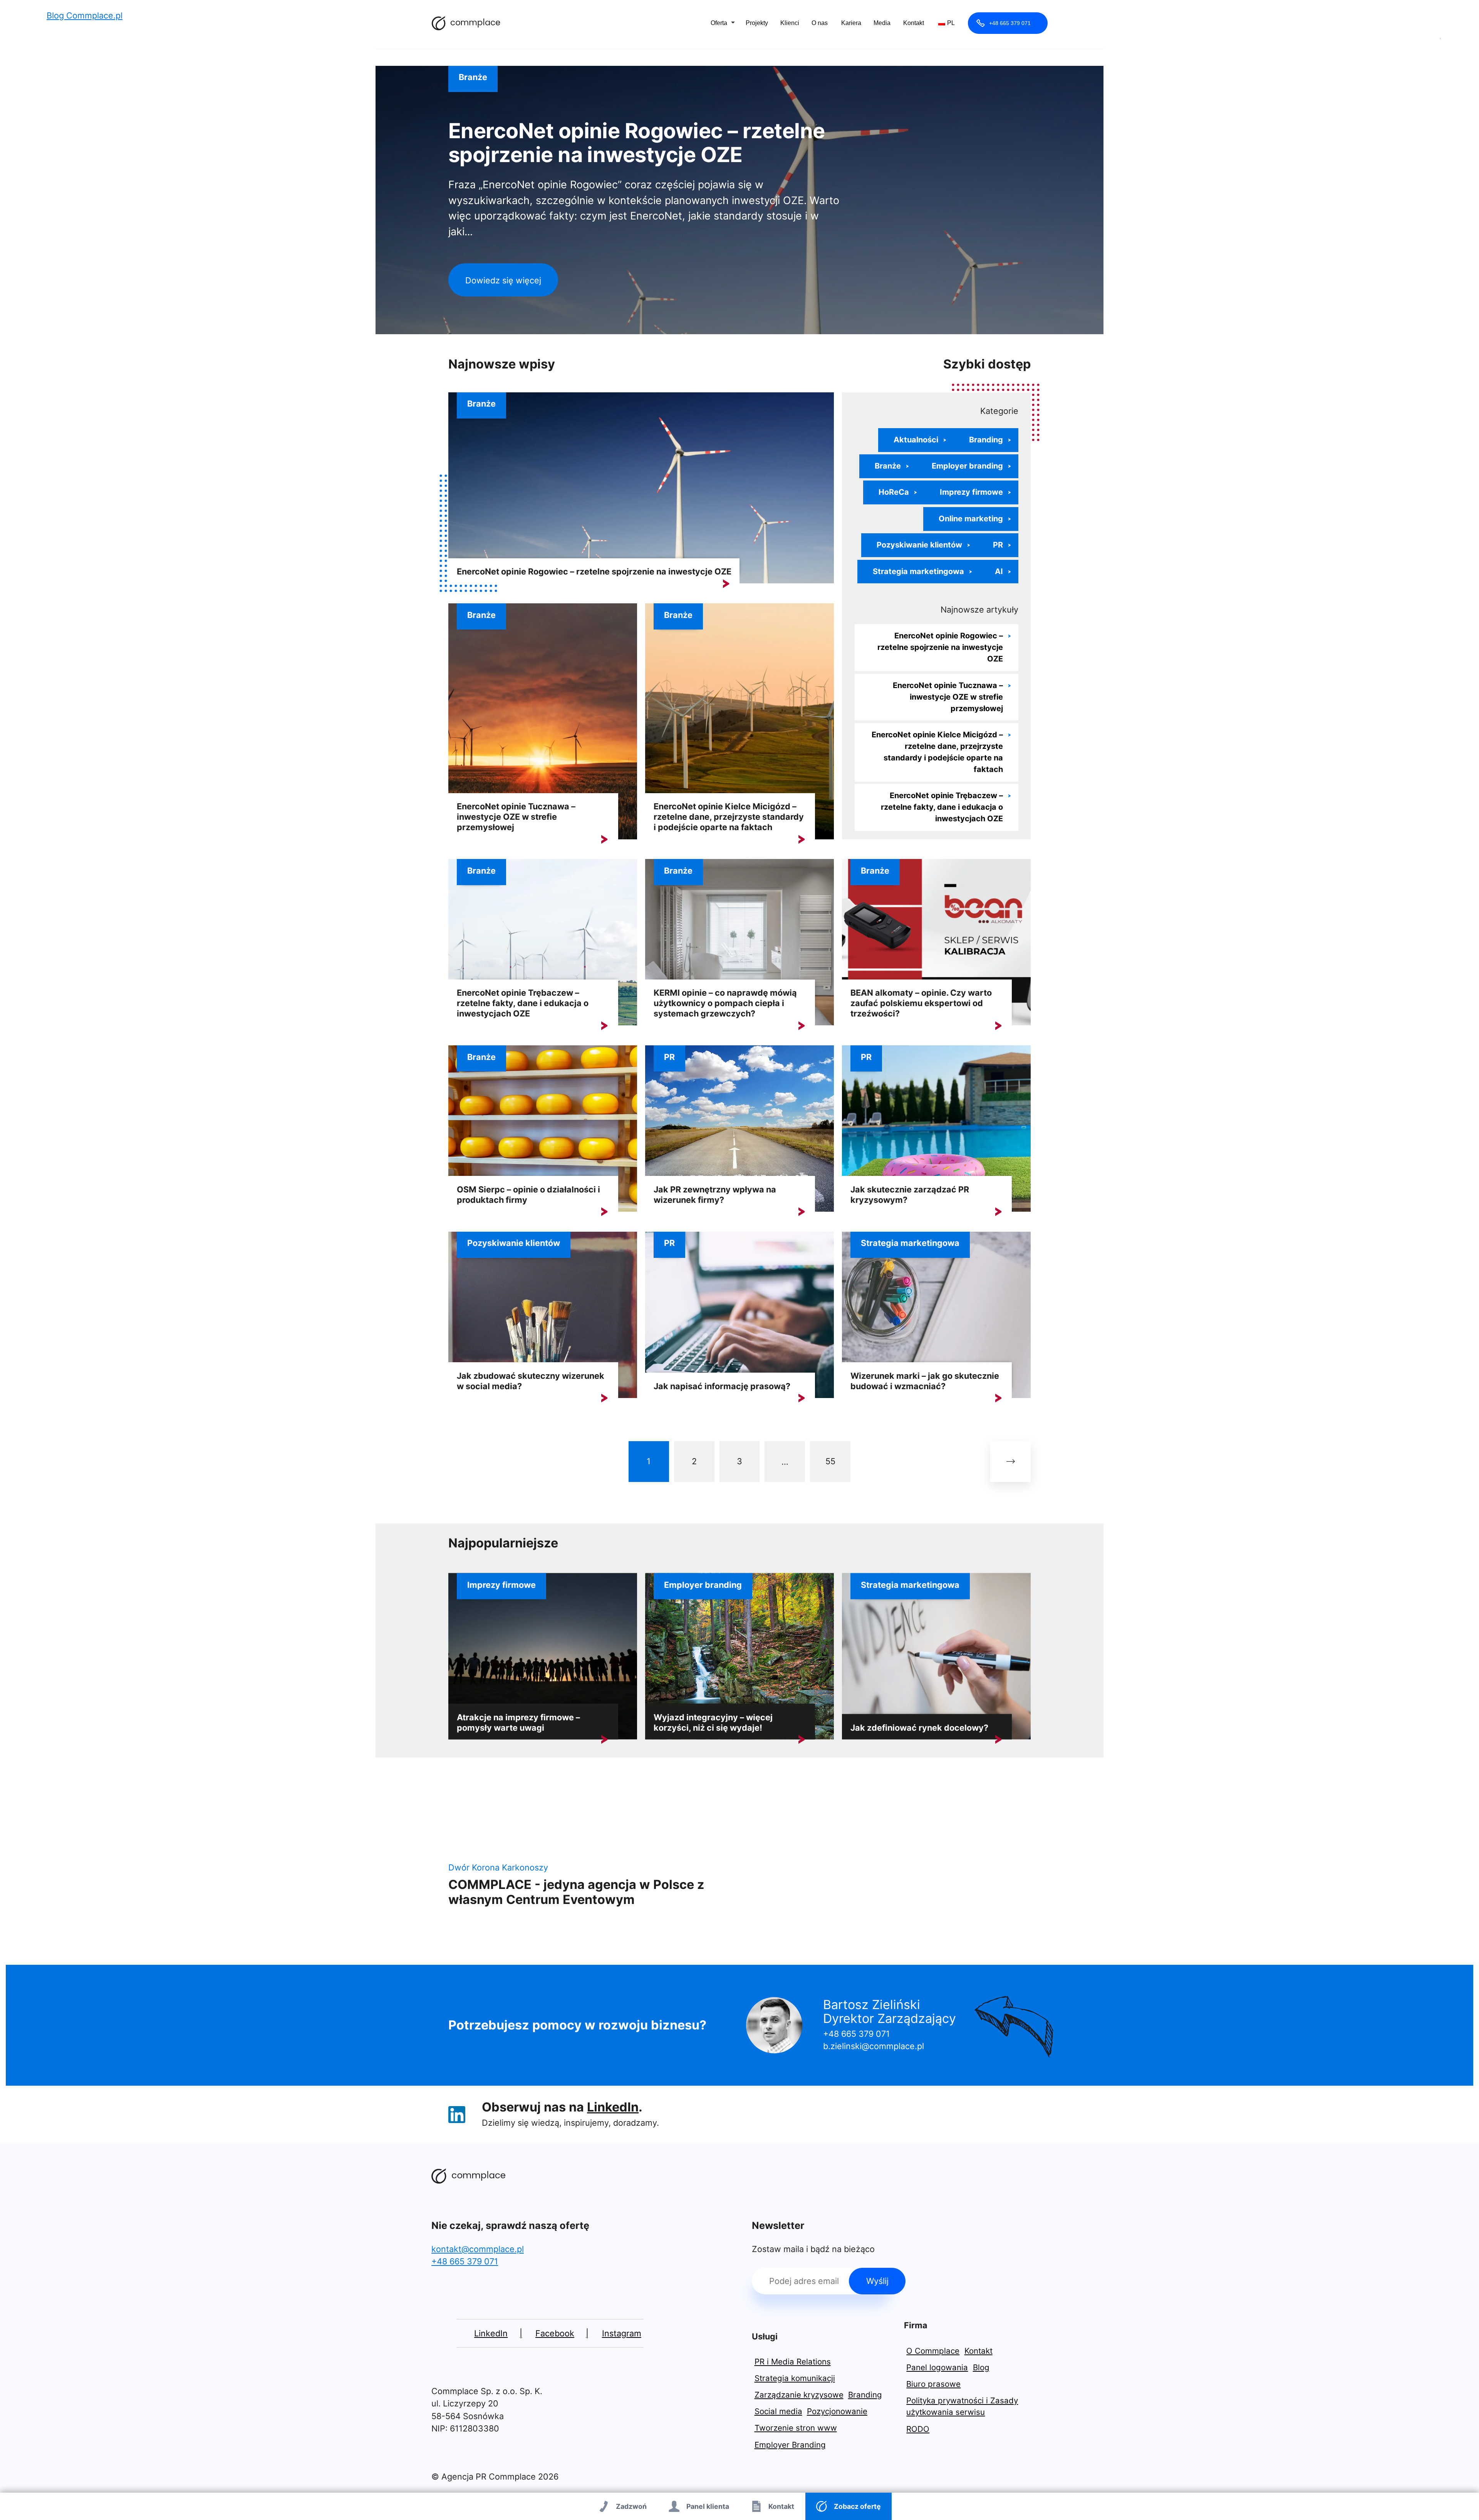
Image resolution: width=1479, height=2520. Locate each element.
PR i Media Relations (793, 2362)
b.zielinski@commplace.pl (874, 2046)
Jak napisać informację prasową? (722, 1386)
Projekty (757, 23)
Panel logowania (937, 2367)
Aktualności (916, 440)
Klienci (790, 23)
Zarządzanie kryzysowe (799, 2395)
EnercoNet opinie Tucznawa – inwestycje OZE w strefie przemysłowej (516, 817)
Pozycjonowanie (837, 2411)
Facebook (555, 2333)
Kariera (851, 23)
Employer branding (967, 466)
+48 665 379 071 (1010, 23)
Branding (986, 440)
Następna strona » (1010, 1461)
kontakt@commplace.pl (478, 2249)
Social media (778, 2411)
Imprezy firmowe (971, 492)
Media (882, 23)
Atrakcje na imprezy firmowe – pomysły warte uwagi (518, 1722)
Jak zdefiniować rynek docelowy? (919, 1728)
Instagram (622, 2333)
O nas (820, 23)
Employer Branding (790, 2445)
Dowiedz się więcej (503, 280)
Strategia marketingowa (918, 571)
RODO (918, 2429)
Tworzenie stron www (796, 2428)
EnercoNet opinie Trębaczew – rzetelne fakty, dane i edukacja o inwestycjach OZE (942, 807)
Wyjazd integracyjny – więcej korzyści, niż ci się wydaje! (713, 1722)
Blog (981, 2367)
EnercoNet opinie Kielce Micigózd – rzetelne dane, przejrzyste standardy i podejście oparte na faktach (729, 817)
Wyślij (877, 2281)
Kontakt (914, 23)
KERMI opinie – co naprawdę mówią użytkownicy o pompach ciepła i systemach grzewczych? (725, 1003)
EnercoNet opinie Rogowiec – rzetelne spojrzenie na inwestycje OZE (637, 143)
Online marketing (971, 519)
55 (830, 1461)
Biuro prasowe (933, 2384)
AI (999, 571)
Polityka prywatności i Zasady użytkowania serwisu (962, 2406)
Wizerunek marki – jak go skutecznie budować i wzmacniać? (925, 1381)
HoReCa (894, 492)
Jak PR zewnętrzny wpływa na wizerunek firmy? (715, 1195)
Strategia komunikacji (795, 2378)
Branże (473, 77)
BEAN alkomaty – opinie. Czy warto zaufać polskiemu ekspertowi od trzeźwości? (921, 1003)
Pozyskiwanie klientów (919, 545)
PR (998, 545)
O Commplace (933, 2351)
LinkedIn (613, 2107)
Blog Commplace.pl (466, 23)
